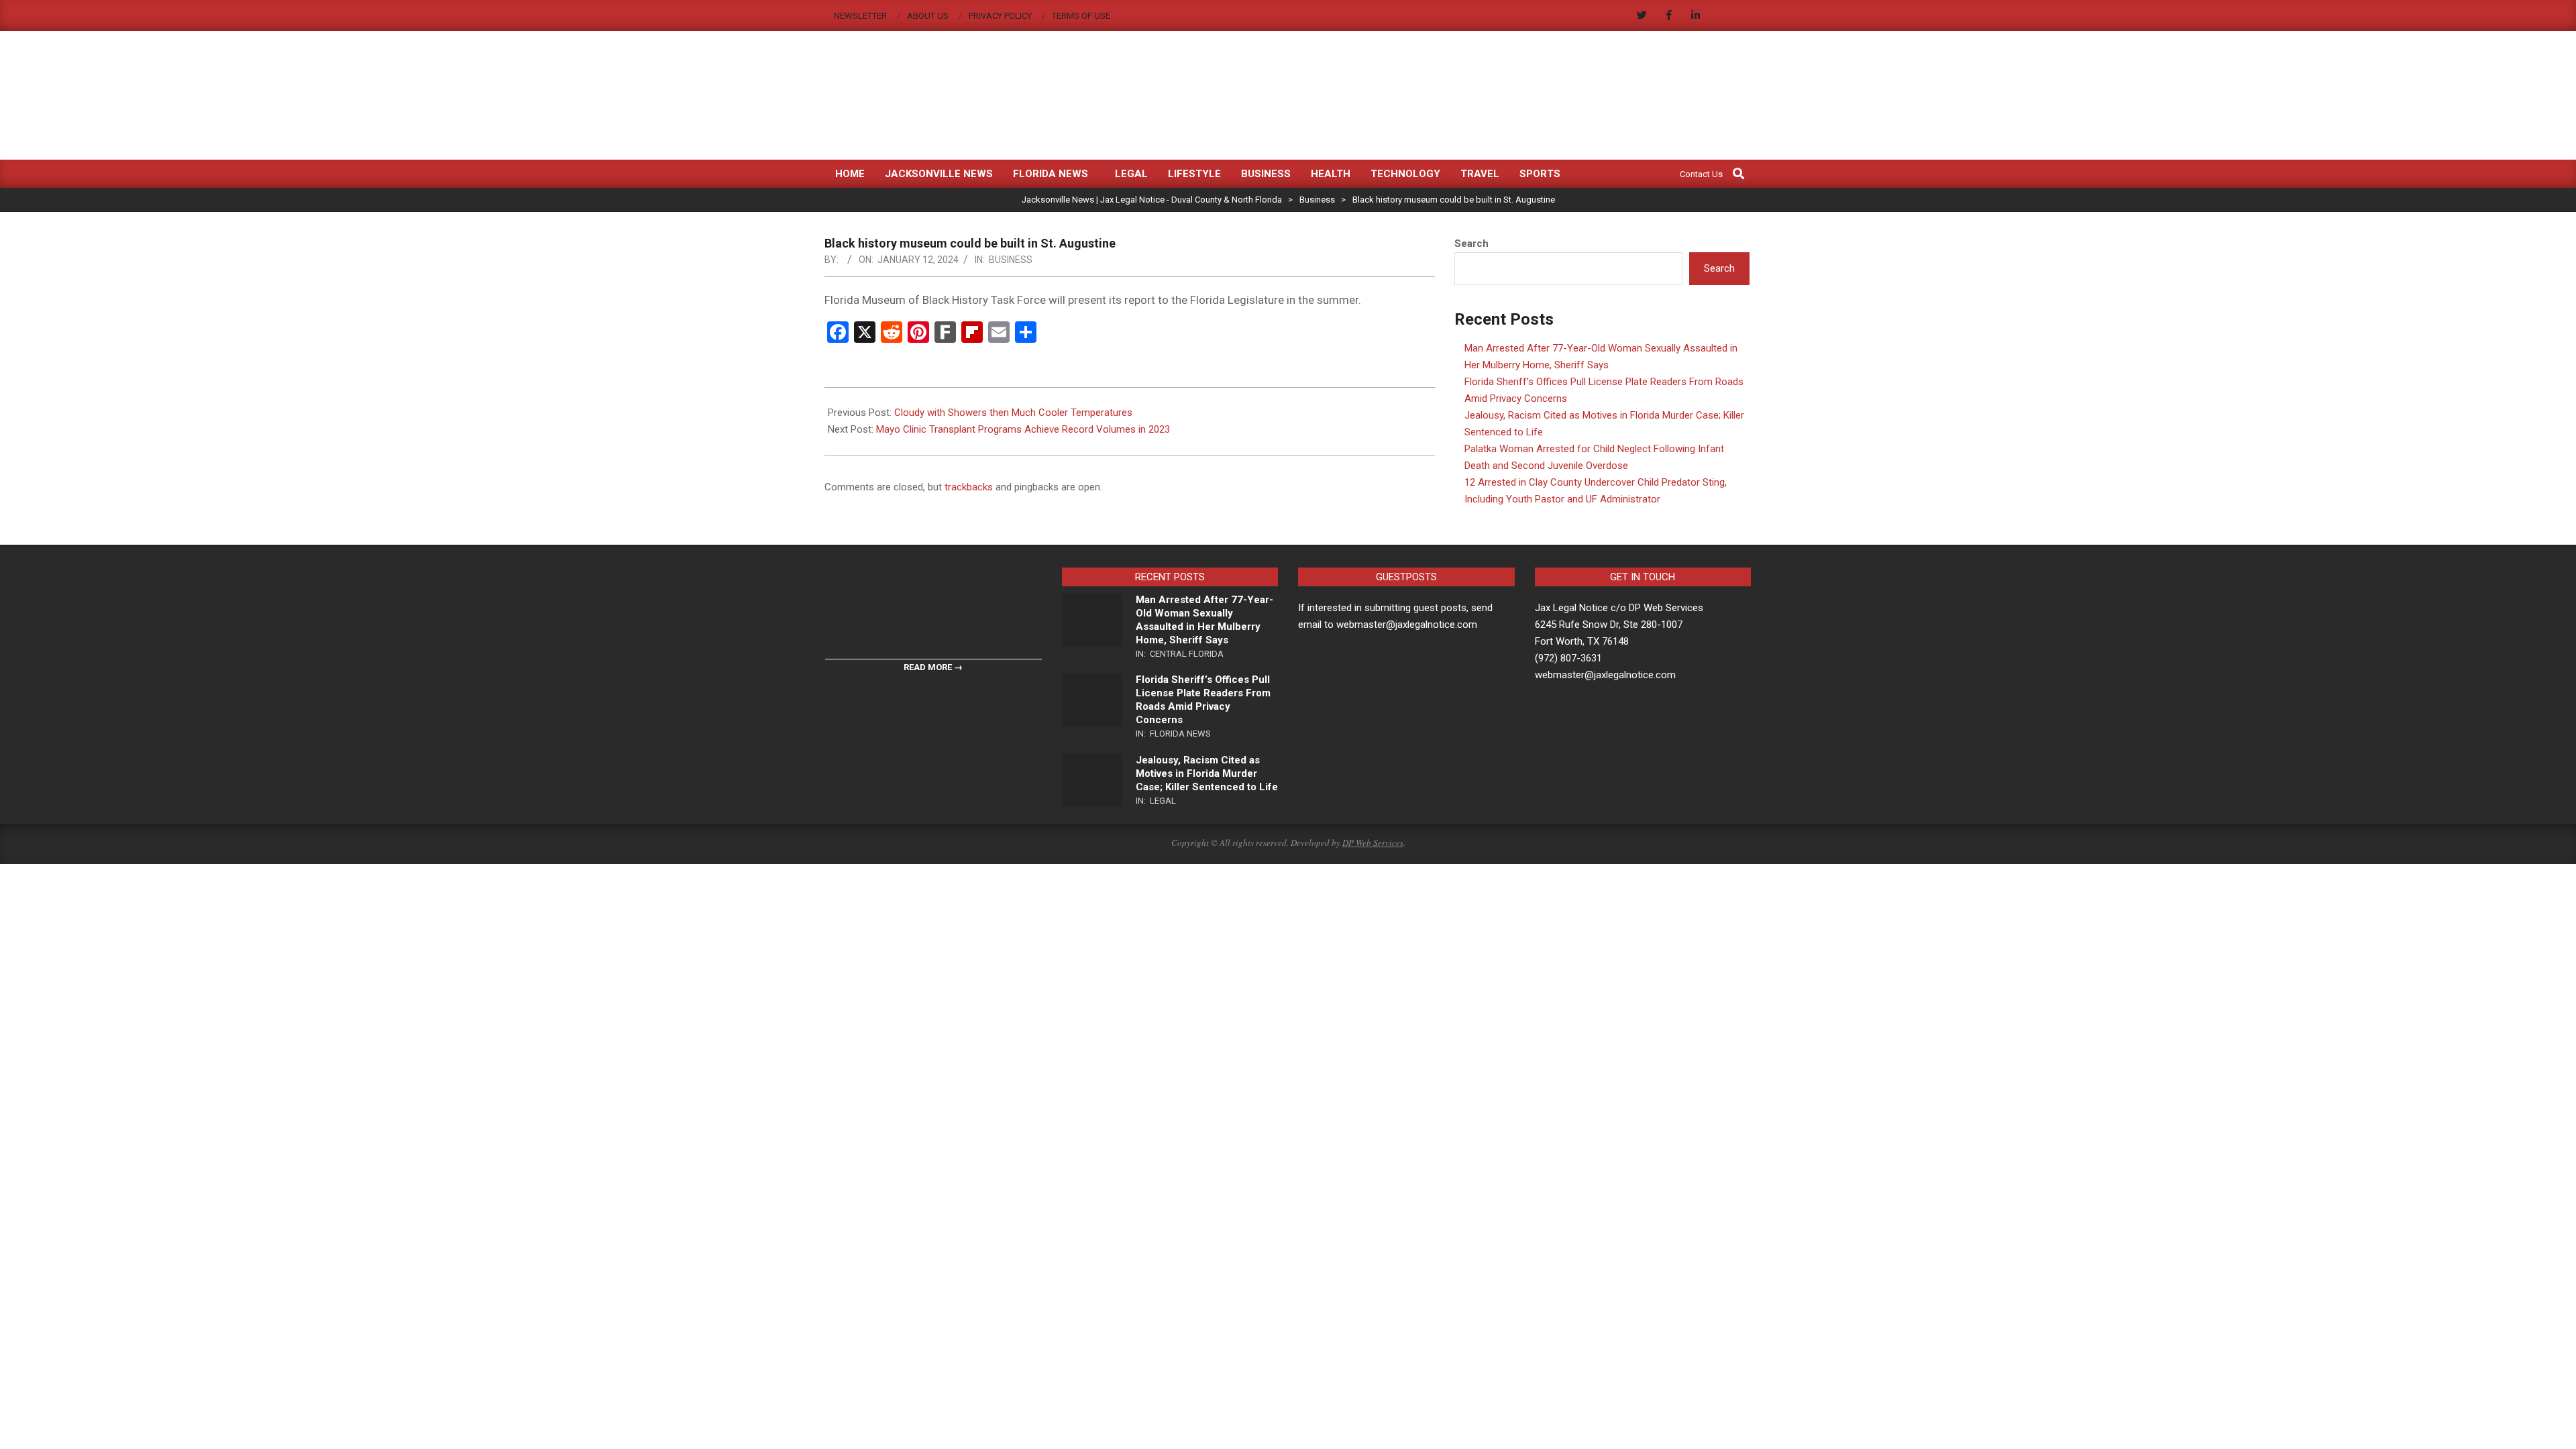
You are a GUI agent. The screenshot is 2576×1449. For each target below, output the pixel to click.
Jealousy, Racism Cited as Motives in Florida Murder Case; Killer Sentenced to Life (1207, 773)
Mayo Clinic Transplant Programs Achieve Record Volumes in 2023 (1023, 429)
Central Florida (1187, 654)
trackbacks (969, 487)
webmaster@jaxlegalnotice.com (1605, 675)
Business (1011, 260)
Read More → (933, 667)
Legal (1163, 801)
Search (1471, 244)
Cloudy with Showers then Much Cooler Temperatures (1013, 413)
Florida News (1180, 734)
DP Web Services (1373, 843)
